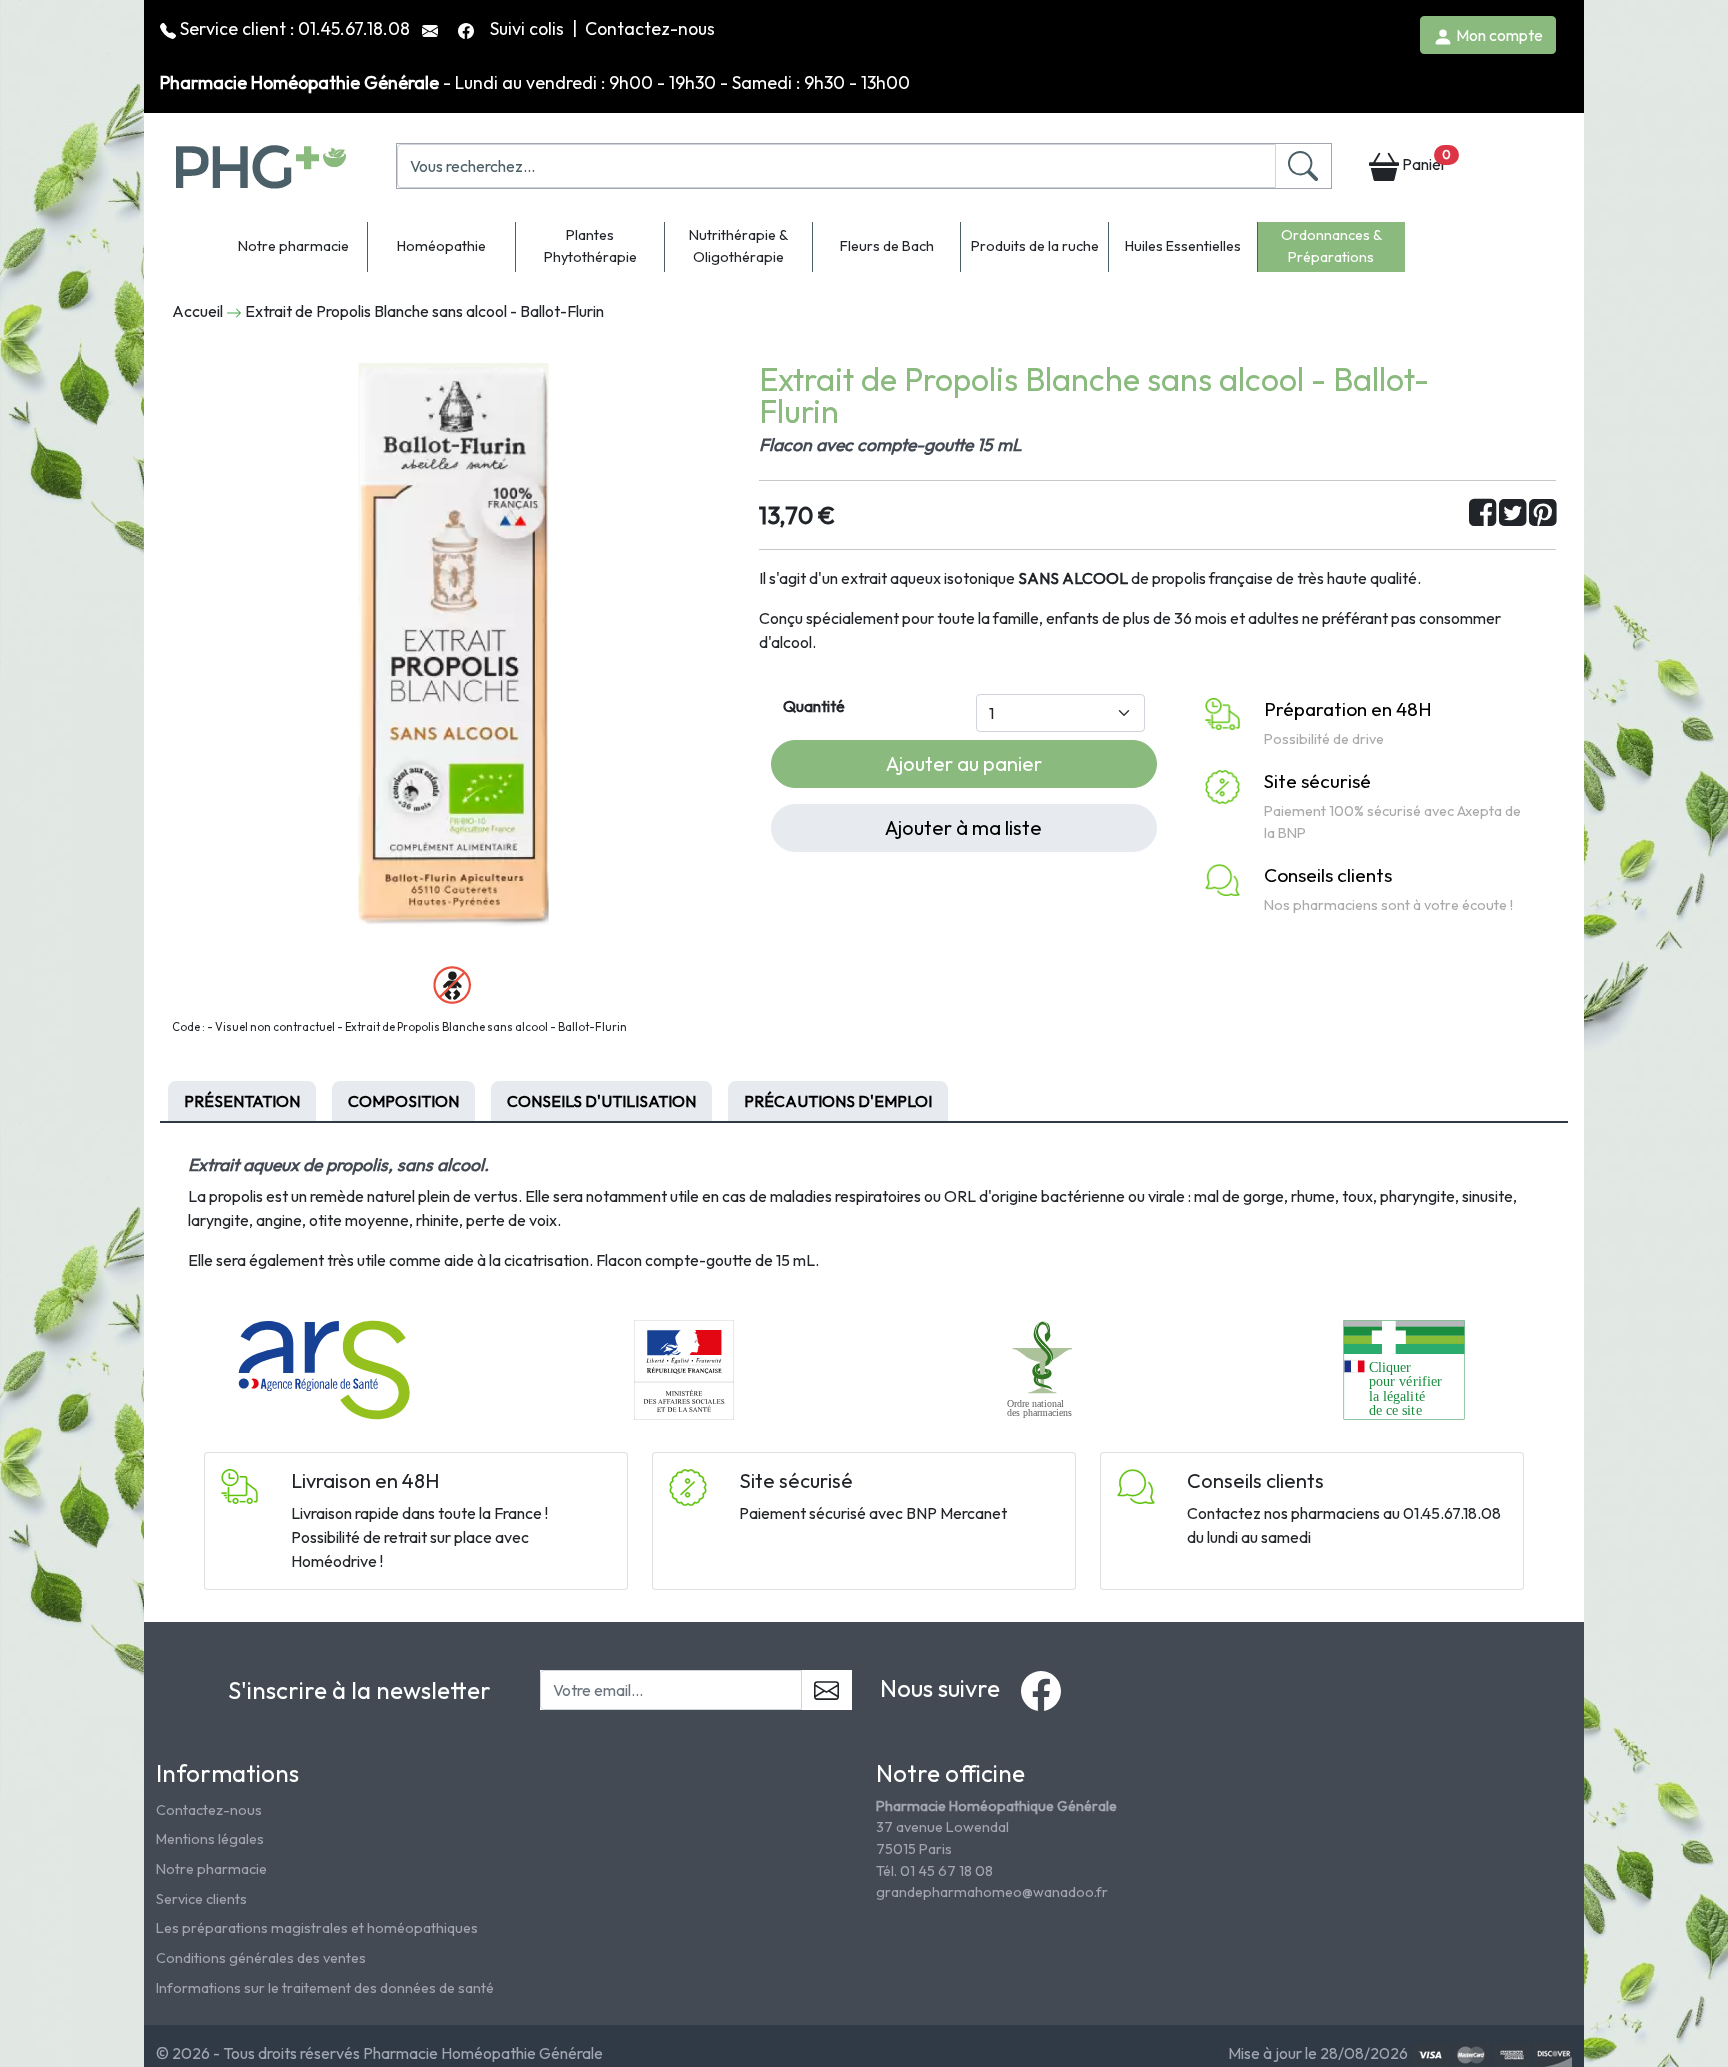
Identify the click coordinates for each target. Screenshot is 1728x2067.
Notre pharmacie (293, 246)
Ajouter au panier (964, 763)
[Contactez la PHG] (432, 28)
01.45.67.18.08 (354, 28)
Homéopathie (441, 246)
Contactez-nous (650, 28)
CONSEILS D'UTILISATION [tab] (601, 1101)
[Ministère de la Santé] (684, 1368)
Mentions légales (210, 1839)
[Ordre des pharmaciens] (1044, 1368)
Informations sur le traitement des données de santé (325, 1988)
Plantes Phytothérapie (590, 246)
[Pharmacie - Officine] (1403, 1368)
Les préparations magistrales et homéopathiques (317, 1928)
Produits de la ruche (1035, 246)
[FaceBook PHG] (468, 28)
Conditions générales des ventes (261, 1958)
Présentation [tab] (242, 1101)
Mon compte (1498, 35)
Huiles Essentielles (1183, 246)
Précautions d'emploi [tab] (838, 1101)
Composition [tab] (403, 1101)
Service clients (201, 1899)
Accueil (197, 311)
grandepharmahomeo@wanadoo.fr (992, 1892)
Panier (1425, 160)
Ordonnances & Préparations (1331, 246)
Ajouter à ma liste (963, 827)
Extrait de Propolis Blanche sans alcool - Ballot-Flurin (424, 311)
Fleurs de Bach (887, 246)
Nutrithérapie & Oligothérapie (738, 246)
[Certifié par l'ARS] (324, 1368)
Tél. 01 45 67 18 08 (934, 1871)
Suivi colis (529, 28)
